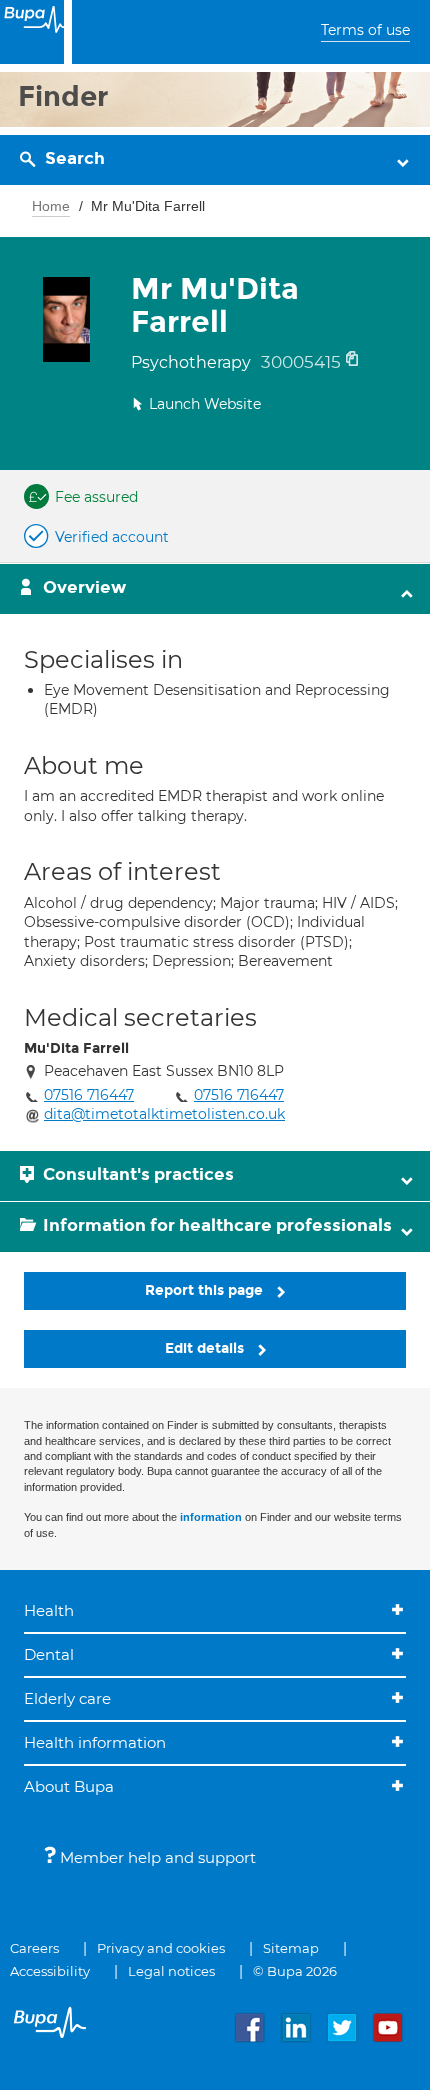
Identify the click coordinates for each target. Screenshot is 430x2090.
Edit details (206, 1348)
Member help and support (156, 1857)
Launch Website (205, 404)
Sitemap (291, 1948)
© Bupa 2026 (295, 1971)
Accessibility (50, 1971)
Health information (95, 1742)
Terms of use (365, 30)
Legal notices (171, 1971)
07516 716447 (89, 1095)
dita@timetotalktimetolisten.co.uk (164, 1114)
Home (51, 206)
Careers (34, 1948)
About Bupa (69, 1786)
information (211, 1517)
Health (49, 1610)
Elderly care (67, 1698)
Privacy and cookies (161, 1948)
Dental (49, 1654)
